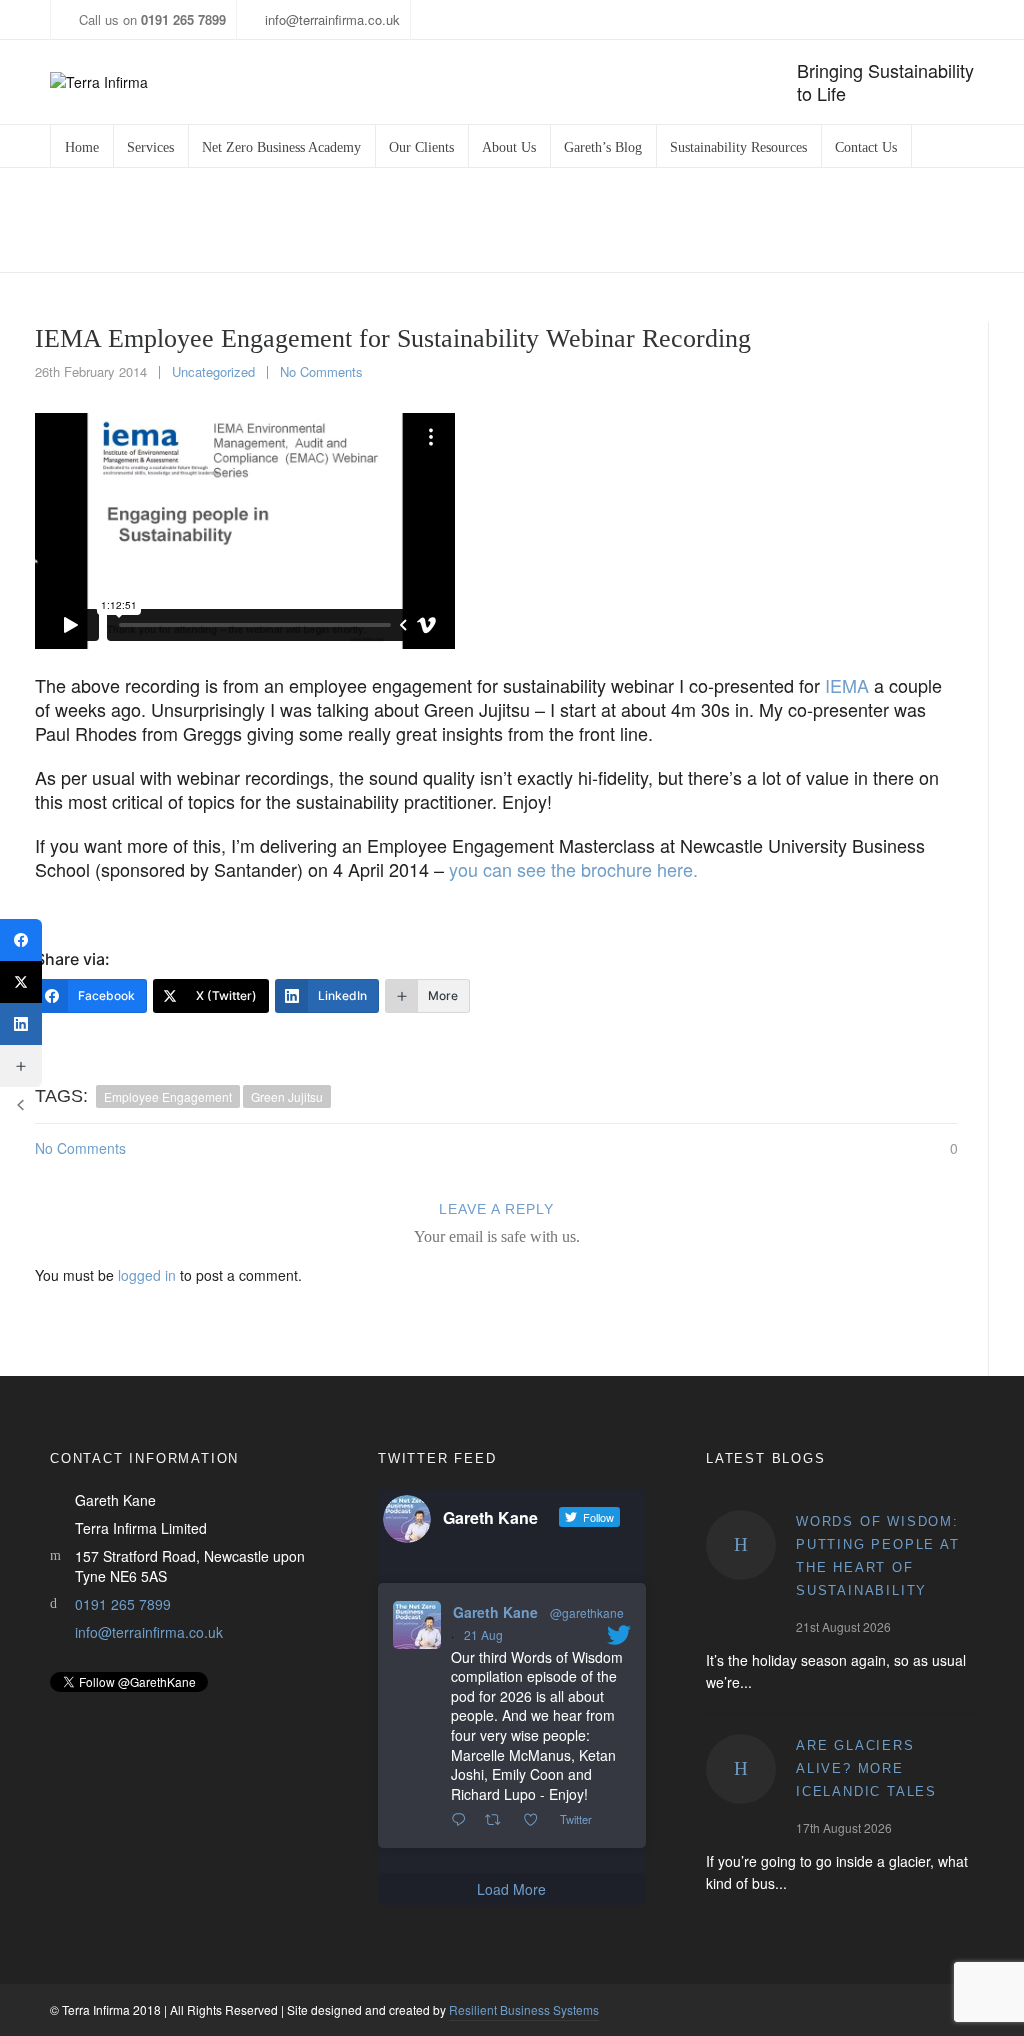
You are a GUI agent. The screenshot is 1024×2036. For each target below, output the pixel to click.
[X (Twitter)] (21, 982)
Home (440, 220)
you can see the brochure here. (573, 869)
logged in (147, 1275)
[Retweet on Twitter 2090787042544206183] (498, 1820)
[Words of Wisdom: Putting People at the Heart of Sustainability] (741, 1545)
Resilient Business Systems (524, 2009)
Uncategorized (522, 220)
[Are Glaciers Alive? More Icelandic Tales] (741, 1769)
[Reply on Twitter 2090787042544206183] (463, 1820)
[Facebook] (21, 940)
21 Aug (483, 1634)
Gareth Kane (495, 1612)
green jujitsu (287, 1096)
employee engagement (168, 1096)
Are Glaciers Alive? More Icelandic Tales (866, 1768)
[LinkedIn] (21, 1024)
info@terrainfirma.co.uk (332, 19)
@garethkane (587, 1612)
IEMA (847, 685)
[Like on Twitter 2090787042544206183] (536, 1820)
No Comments (321, 371)
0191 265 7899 (123, 1604)
